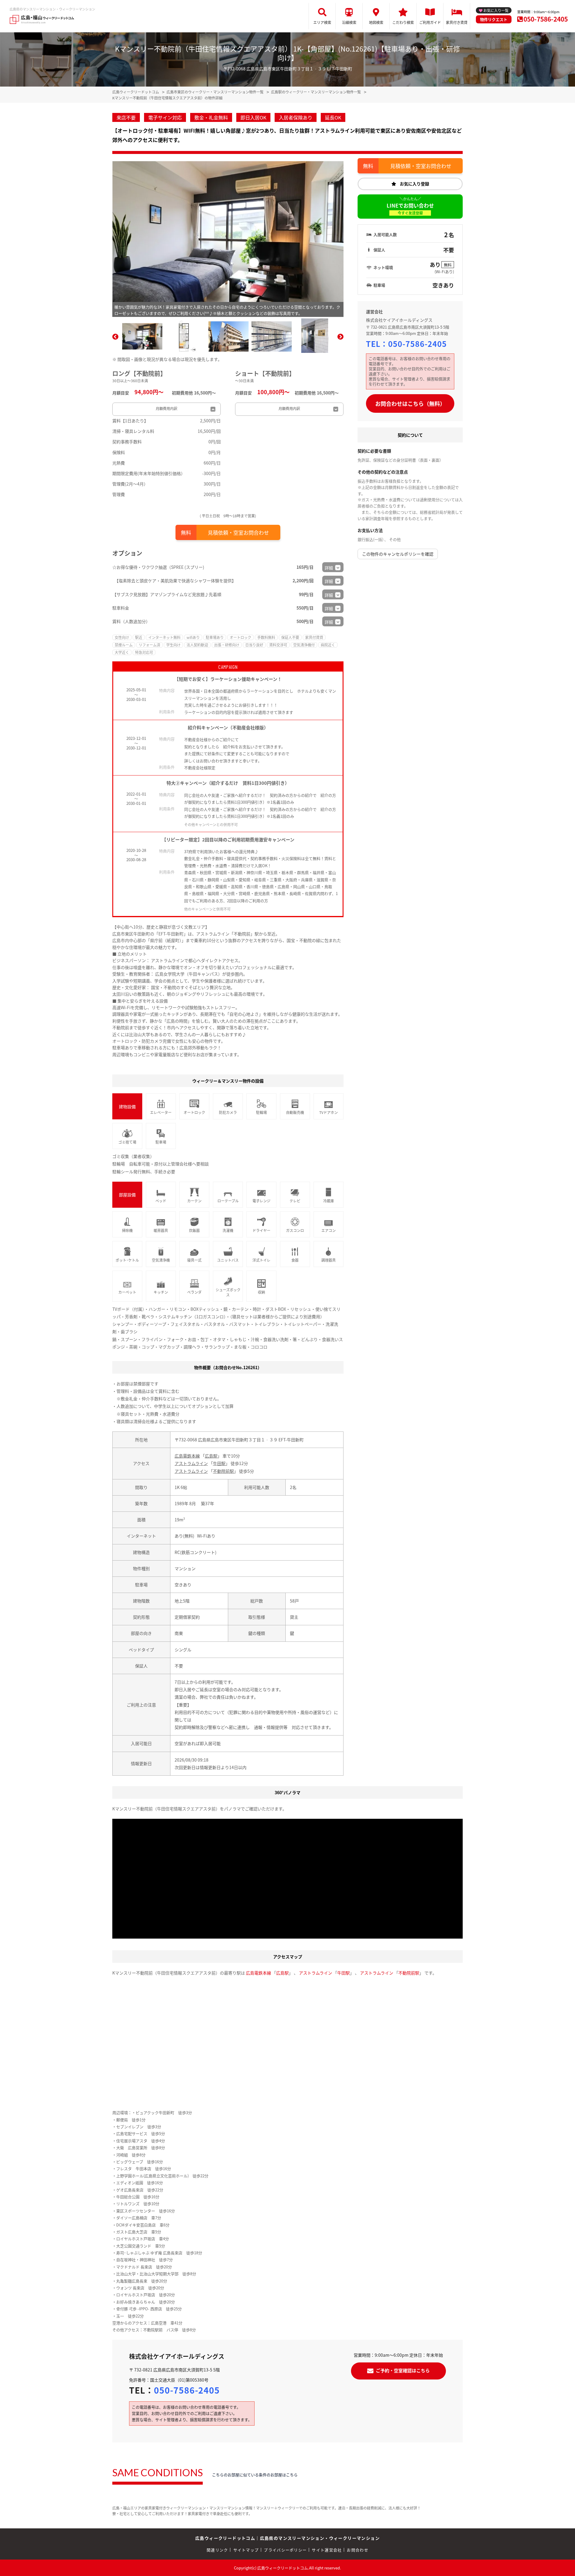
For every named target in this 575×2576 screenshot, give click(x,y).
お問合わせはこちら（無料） (410, 403)
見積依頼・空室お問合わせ (238, 532)
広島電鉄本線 (187, 1456)
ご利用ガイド (430, 22)
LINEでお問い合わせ (410, 208)
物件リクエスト (494, 19)
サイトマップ (246, 2550)
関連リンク (217, 2550)
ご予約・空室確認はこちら (403, 2370)
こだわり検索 (403, 22)
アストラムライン (191, 1463)
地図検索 (376, 22)
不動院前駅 (223, 1471)
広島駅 (211, 1456)
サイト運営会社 (327, 2550)
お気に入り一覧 (496, 10)
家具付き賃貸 (457, 22)
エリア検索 (322, 22)
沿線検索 (349, 22)
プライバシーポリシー (285, 2550)
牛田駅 (219, 1463)
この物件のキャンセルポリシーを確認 (398, 554)
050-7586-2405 (546, 19)
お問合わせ (358, 2550)
